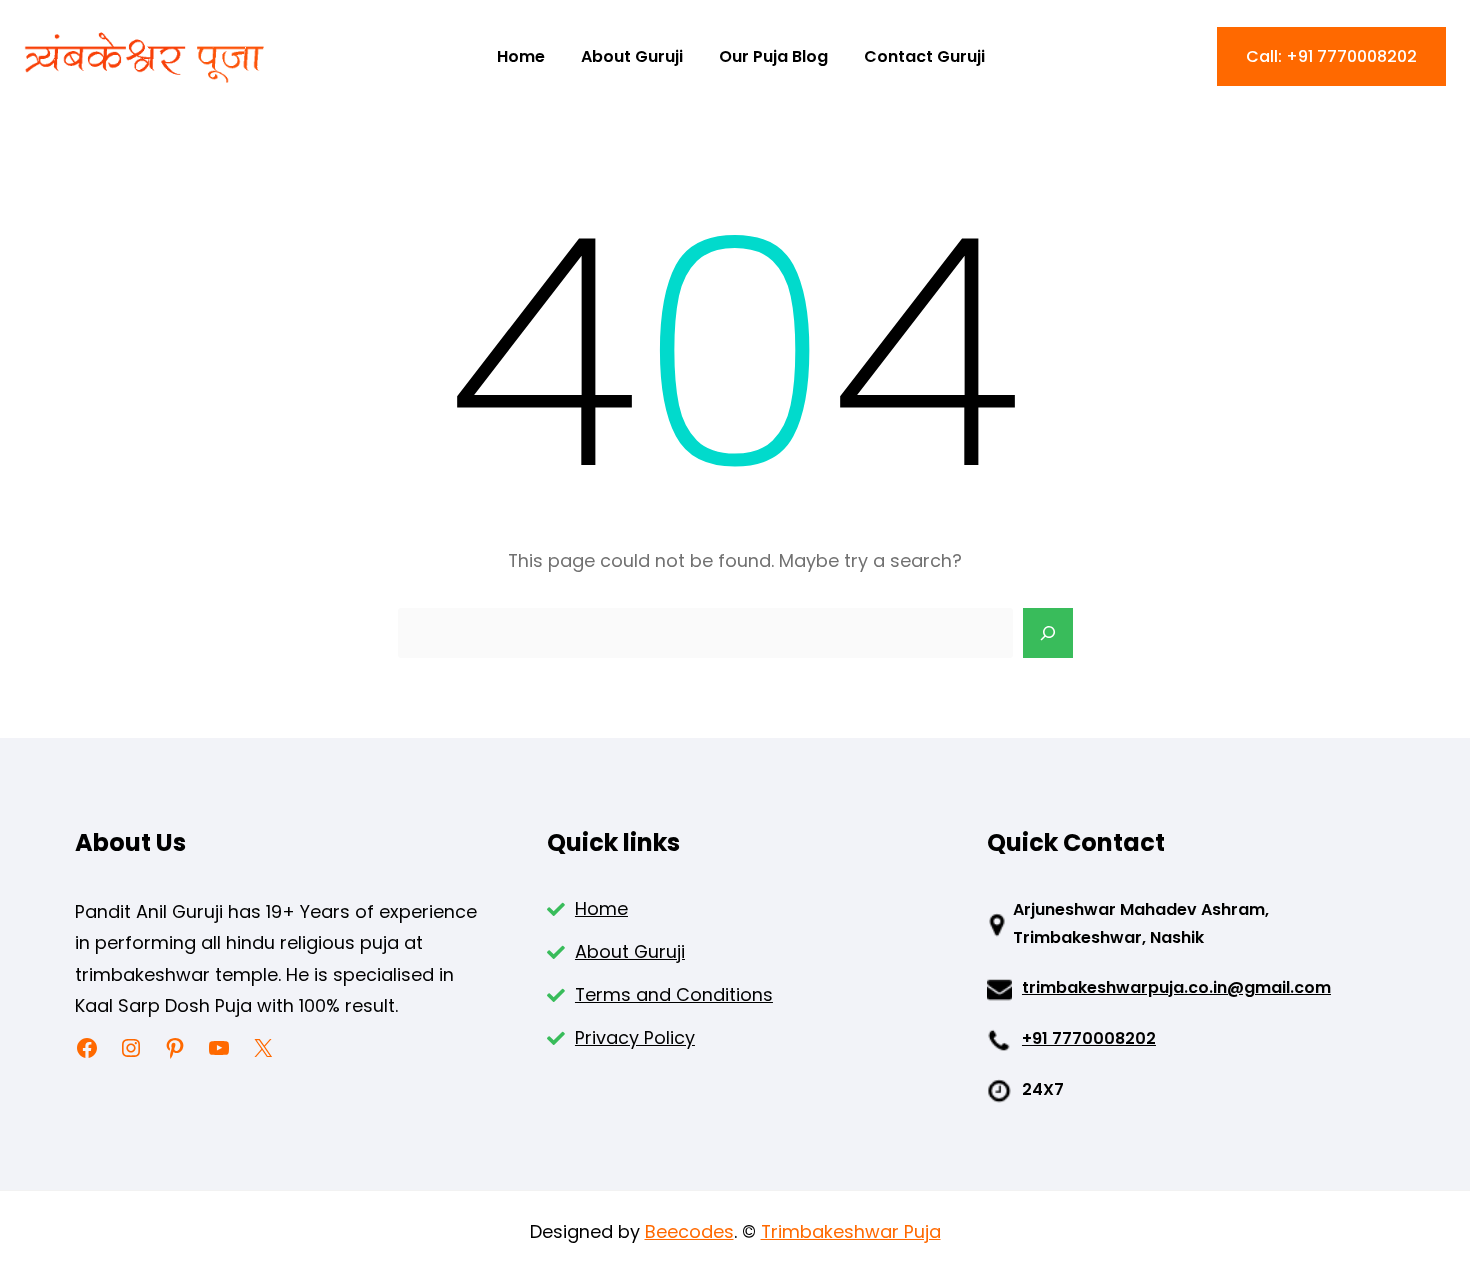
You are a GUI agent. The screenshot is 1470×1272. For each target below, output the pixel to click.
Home (601, 908)
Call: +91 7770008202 (1331, 56)
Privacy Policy (635, 1037)
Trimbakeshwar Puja (851, 1231)
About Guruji (630, 951)
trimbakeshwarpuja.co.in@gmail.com (1176, 987)
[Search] (1048, 633)
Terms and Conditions (674, 994)
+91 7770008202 (1089, 1038)
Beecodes (689, 1231)
